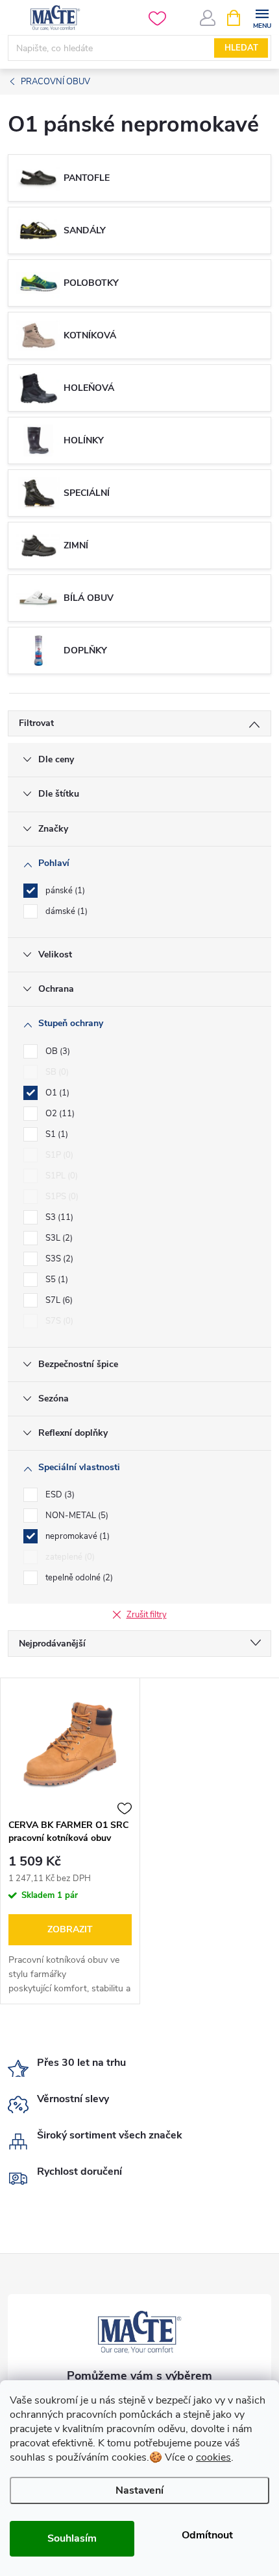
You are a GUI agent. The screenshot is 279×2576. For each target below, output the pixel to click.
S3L (58, 1238)
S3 (58, 1217)
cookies (213, 2457)
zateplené (69, 1557)
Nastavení (139, 2490)
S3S (58, 1259)
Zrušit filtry (147, 1615)
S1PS (61, 1197)
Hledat (241, 48)
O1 (56, 1093)
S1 (55, 1134)
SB (56, 1072)
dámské (65, 911)
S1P (58, 1155)
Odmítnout (207, 2535)
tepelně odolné (78, 1578)
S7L (58, 1300)
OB (56, 1051)
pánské (64, 891)
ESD (59, 1495)
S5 (55, 1280)
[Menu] (262, 17)
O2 (59, 1114)
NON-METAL (76, 1516)
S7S (58, 1321)
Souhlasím (72, 2538)
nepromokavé (76, 1536)
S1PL (60, 1176)
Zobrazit (70, 1929)
